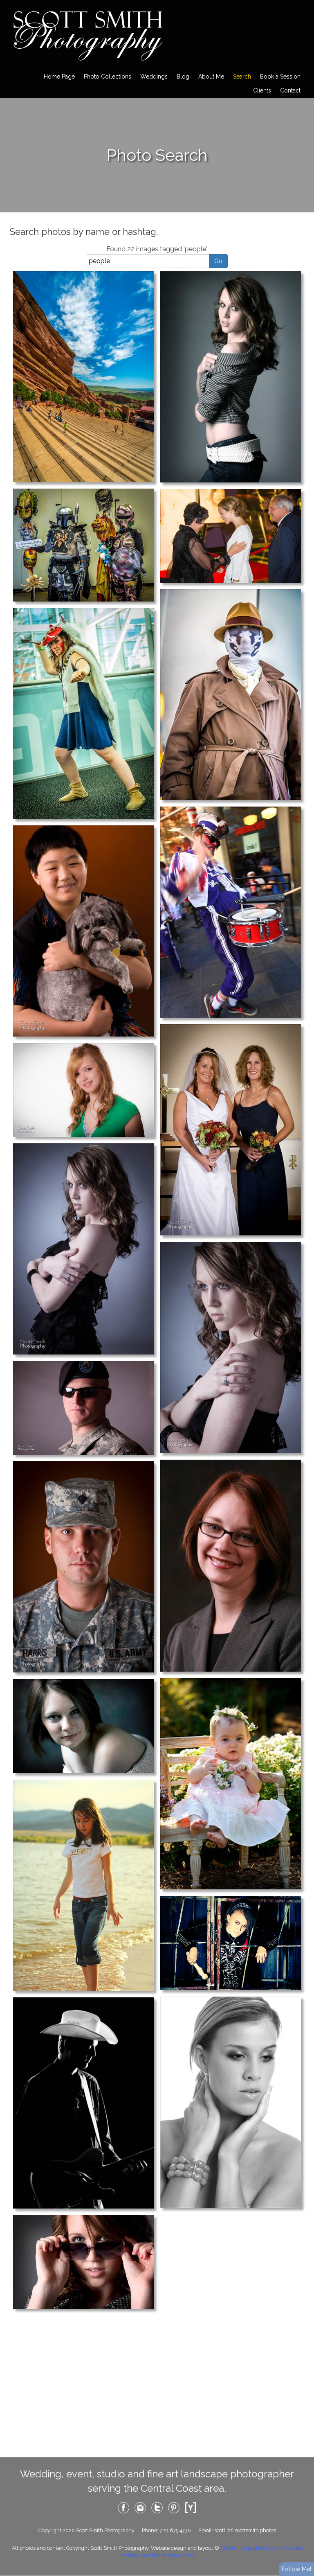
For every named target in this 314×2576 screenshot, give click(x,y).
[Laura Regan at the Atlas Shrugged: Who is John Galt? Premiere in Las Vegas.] (231, 535)
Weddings (154, 77)
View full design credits (167, 2555)
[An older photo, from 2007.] (83, 930)
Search (242, 77)
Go (218, 261)
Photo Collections (108, 77)
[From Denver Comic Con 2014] (83, 713)
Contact (290, 90)
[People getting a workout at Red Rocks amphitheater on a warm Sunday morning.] (83, 376)
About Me (211, 77)
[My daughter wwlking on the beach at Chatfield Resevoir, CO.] (83, 1885)
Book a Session (280, 77)
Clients (262, 90)
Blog (183, 77)
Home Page (59, 77)
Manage (303, 4)
